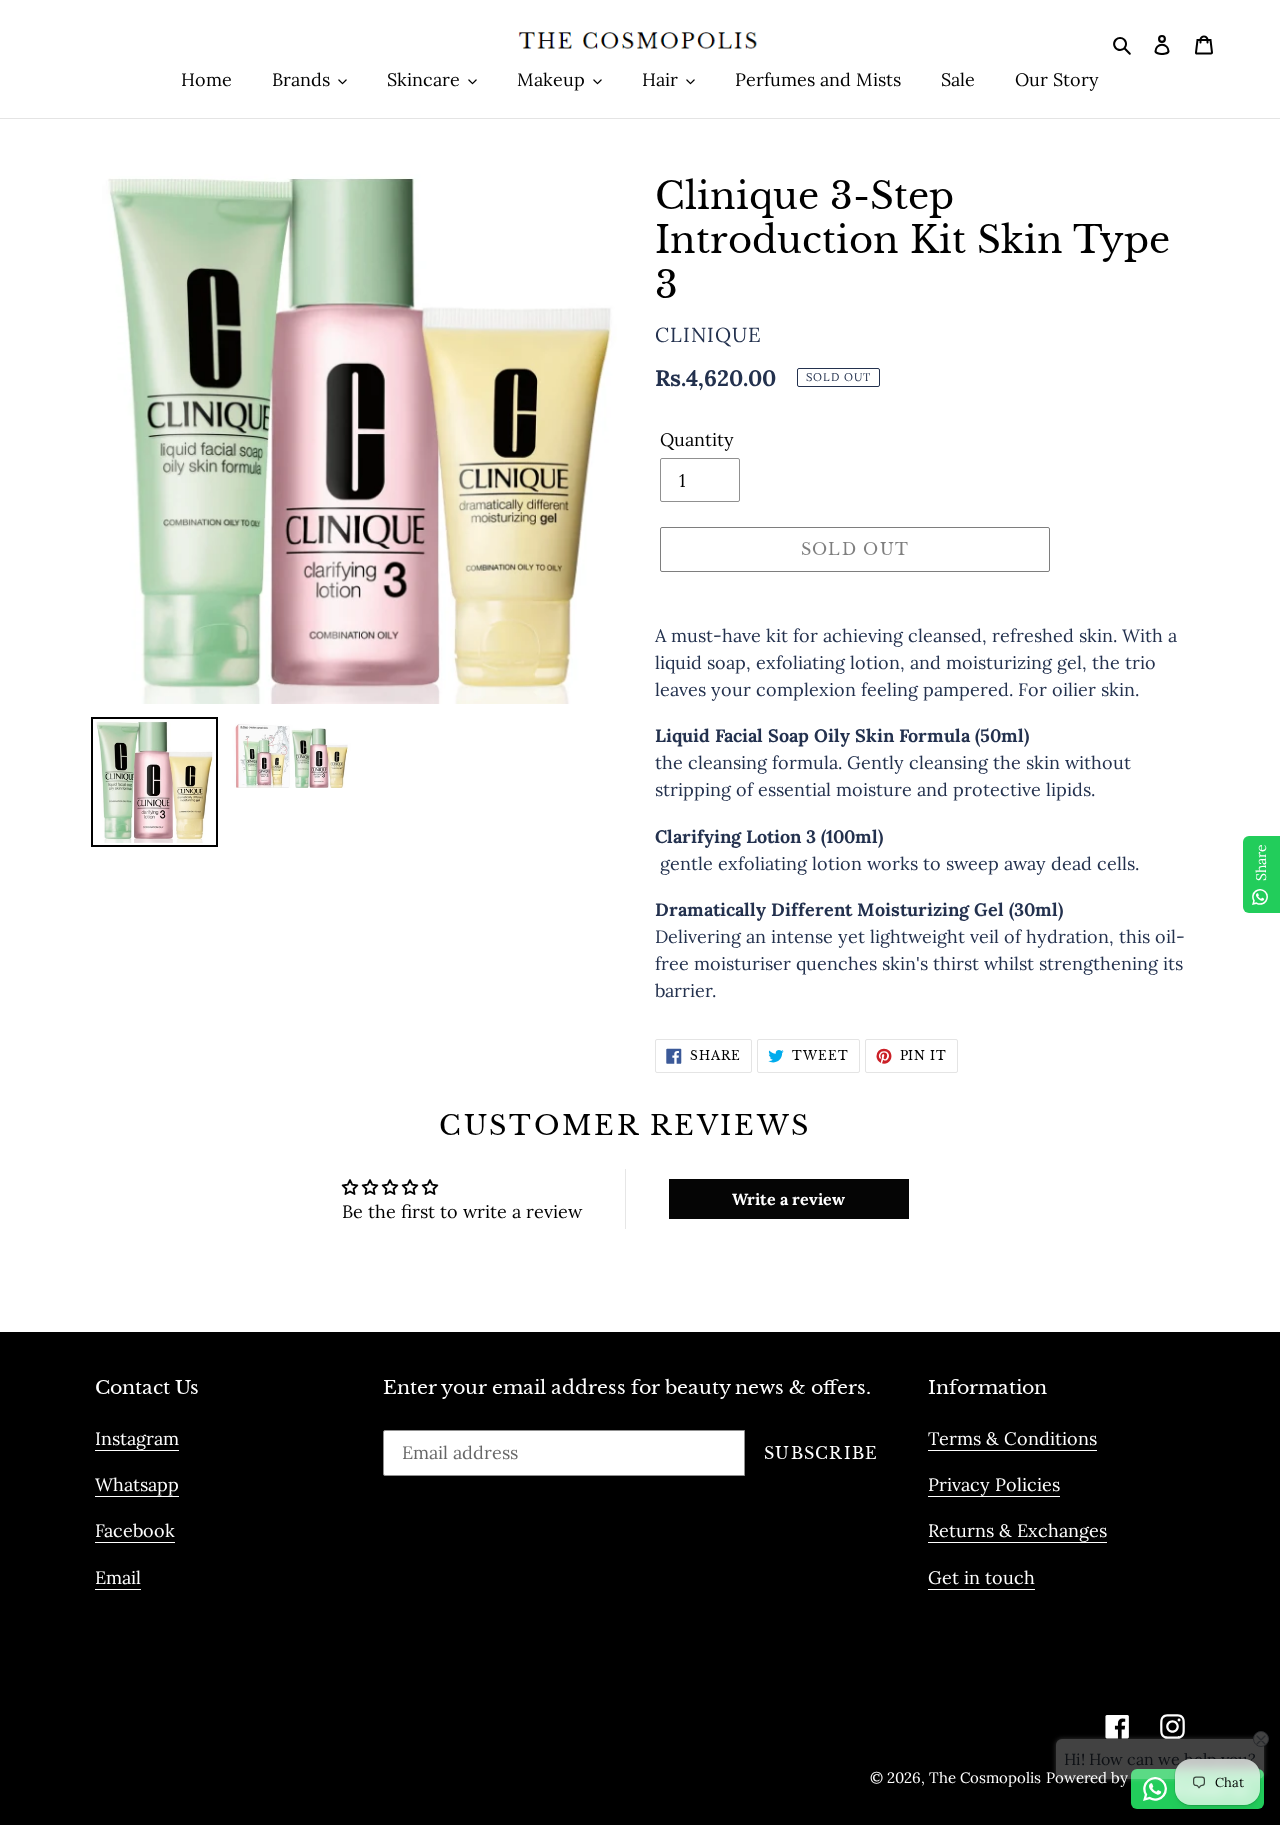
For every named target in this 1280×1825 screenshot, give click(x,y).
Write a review (788, 1199)
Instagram (137, 1438)
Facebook (135, 1530)
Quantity (697, 439)
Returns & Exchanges (1017, 1530)
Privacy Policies (994, 1484)
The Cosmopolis (985, 1777)
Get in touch (981, 1577)
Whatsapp (137, 1484)
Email (118, 1577)
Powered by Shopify (1115, 1777)
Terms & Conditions (1012, 1438)
